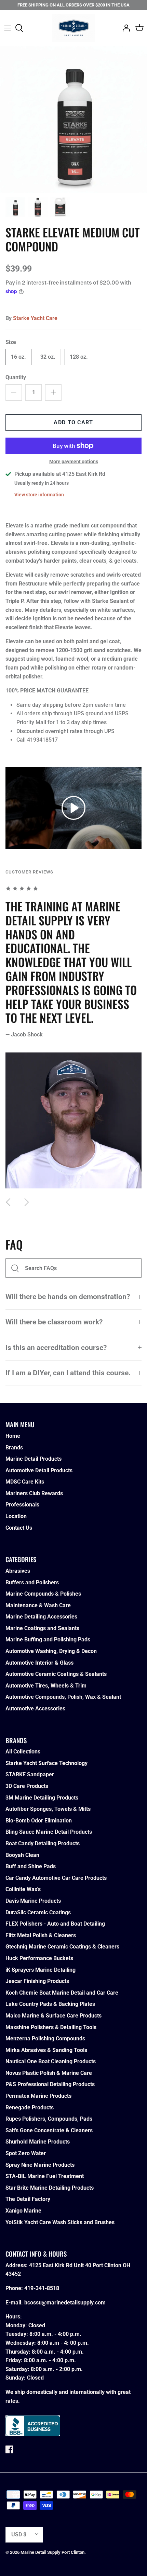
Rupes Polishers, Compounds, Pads (49, 2119)
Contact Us (19, 1528)
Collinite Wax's (23, 1889)
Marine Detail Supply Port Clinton (52, 2552)
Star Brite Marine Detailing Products (50, 2188)
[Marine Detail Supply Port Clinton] (74, 28)
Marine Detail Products (34, 1459)
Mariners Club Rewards (34, 1493)
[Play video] (73, 808)
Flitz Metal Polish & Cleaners (41, 1935)
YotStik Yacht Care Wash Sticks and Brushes (60, 2222)
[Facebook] (9, 2449)
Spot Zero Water (26, 2153)
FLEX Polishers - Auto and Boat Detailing (55, 1924)
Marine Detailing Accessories (41, 1617)
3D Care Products (27, 1786)
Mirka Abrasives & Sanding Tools (46, 2050)
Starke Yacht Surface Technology (46, 1763)
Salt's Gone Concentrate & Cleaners (49, 2130)
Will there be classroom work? (54, 1322)
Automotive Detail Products (39, 1470)
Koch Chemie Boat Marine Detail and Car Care (62, 1993)
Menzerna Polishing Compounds (45, 2038)
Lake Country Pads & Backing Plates (50, 2004)
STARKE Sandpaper (30, 1774)
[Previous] (8, 1202)
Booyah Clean (22, 1855)
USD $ (19, 2534)
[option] (73, 120)
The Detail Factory (28, 2199)
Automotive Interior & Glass (39, 1663)
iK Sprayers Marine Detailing (41, 1970)
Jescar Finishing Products (37, 1981)
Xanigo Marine (23, 2211)
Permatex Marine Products (38, 2096)
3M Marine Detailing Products (42, 1798)
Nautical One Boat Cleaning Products (51, 2061)
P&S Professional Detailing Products (50, 2084)
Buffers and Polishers (32, 1582)
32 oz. (48, 357)
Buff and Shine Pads (31, 1866)
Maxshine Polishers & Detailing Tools (51, 2027)
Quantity (16, 377)
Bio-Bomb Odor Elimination (39, 1821)
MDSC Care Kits (25, 1482)
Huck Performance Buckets (39, 1958)
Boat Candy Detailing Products (43, 1843)
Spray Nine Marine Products (40, 2165)
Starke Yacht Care (35, 318)
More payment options (74, 462)
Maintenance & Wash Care (38, 1605)
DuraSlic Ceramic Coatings (38, 1912)
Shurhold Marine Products (38, 2142)
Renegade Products (30, 2107)
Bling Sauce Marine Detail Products (49, 1832)
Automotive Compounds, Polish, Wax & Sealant (63, 1697)
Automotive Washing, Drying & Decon (51, 1651)
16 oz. (18, 357)
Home (13, 1436)
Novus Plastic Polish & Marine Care (49, 2073)
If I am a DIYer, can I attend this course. (68, 1373)
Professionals (22, 1505)
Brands (14, 1448)
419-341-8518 (42, 2288)
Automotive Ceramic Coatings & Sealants (56, 1674)
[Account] (124, 28)
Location (16, 1516)
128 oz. (79, 357)
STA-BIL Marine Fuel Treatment (45, 2176)
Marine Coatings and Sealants (42, 1628)
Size (11, 342)
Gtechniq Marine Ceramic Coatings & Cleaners (62, 1947)
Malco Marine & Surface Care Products (54, 2016)
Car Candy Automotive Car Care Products (56, 1878)
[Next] (27, 1202)
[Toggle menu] (8, 28)
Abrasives (18, 1571)
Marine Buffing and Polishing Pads (48, 1640)
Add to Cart (73, 422)
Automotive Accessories (35, 1709)
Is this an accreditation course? (56, 1348)
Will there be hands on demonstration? (68, 1297)
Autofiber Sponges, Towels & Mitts (48, 1809)
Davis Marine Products (33, 1901)
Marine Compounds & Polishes (43, 1594)
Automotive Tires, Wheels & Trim (46, 1686)
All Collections (23, 1752)
